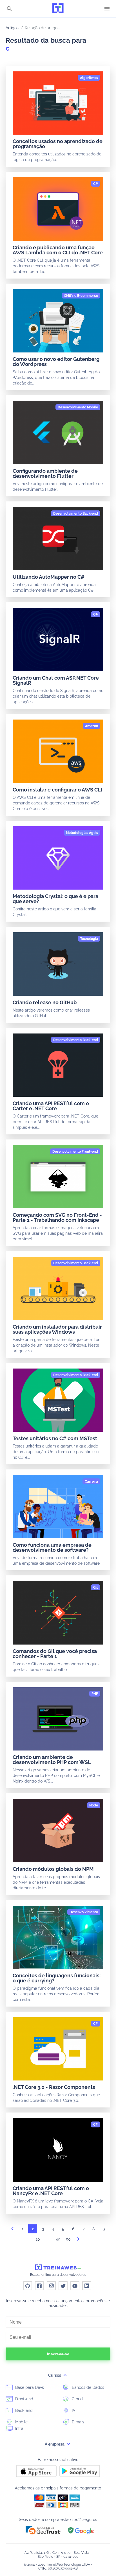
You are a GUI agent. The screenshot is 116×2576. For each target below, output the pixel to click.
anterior (12, 2230)
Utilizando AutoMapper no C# (49, 577)
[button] (43, 2530)
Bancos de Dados (87, 2387)
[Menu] (107, 9)
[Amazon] (92, 726)
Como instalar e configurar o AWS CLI (57, 790)
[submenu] (65, 2375)
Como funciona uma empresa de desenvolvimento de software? (52, 1547)
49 (58, 2239)
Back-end (23, 2410)
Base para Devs (29, 2387)
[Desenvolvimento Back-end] (76, 514)
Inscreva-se (58, 2354)
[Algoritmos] (89, 78)
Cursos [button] (55, 2375)
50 (68, 2239)
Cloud (77, 2399)
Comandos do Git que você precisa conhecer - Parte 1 (55, 1654)
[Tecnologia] (89, 939)
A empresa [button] (55, 2444)
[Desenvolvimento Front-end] (75, 1152)
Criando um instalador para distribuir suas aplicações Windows (57, 1329)
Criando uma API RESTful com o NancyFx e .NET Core (51, 2191)
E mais (77, 2422)
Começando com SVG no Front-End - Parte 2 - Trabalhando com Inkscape (57, 1217)
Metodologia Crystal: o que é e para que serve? (55, 899)
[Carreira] (91, 1482)
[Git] (96, 1587)
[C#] (96, 184)
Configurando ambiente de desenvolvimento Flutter (45, 473)
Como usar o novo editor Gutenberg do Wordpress (56, 362)
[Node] (94, 1805)
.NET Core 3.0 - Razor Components (54, 2087)
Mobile (21, 2422)
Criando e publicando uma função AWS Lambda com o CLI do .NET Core (58, 250)
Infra (19, 2428)
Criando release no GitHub (45, 1002)
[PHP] (95, 1694)
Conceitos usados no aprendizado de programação (58, 144)
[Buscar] (9, 9)
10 (38, 2239)
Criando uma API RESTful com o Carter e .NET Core (51, 1106)
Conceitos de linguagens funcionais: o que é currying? (57, 1978)
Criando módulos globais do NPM (53, 1869)
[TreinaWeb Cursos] (58, 9)
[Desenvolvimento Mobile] (78, 407)
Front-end (24, 2399)
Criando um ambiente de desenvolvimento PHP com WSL (52, 1760)
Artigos (12, 28)
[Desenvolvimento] (84, 1912)
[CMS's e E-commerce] (81, 296)
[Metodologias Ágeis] (82, 833)
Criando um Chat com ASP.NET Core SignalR (56, 680)
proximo (78, 2241)
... (48, 2241)
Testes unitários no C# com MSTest (55, 1438)
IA (73, 2410)
